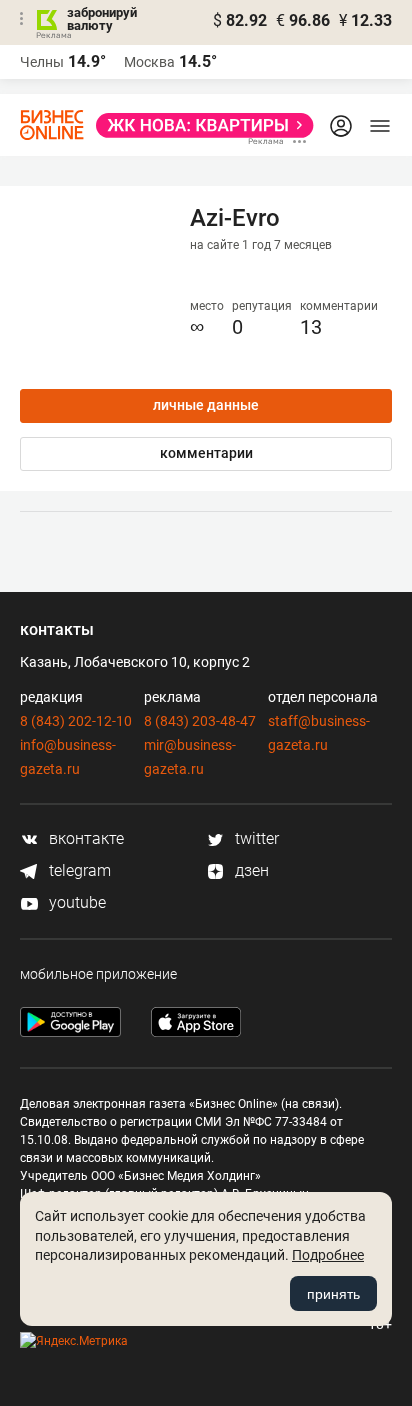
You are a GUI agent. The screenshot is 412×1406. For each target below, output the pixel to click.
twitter (255, 838)
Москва (149, 62)
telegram (78, 870)
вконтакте (84, 838)
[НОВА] (199, 125)
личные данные (206, 405)
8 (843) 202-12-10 (76, 721)
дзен (250, 870)
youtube (75, 902)
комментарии (206, 453)
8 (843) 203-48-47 (200, 721)
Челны (42, 62)
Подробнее (328, 1255)
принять (333, 1294)
